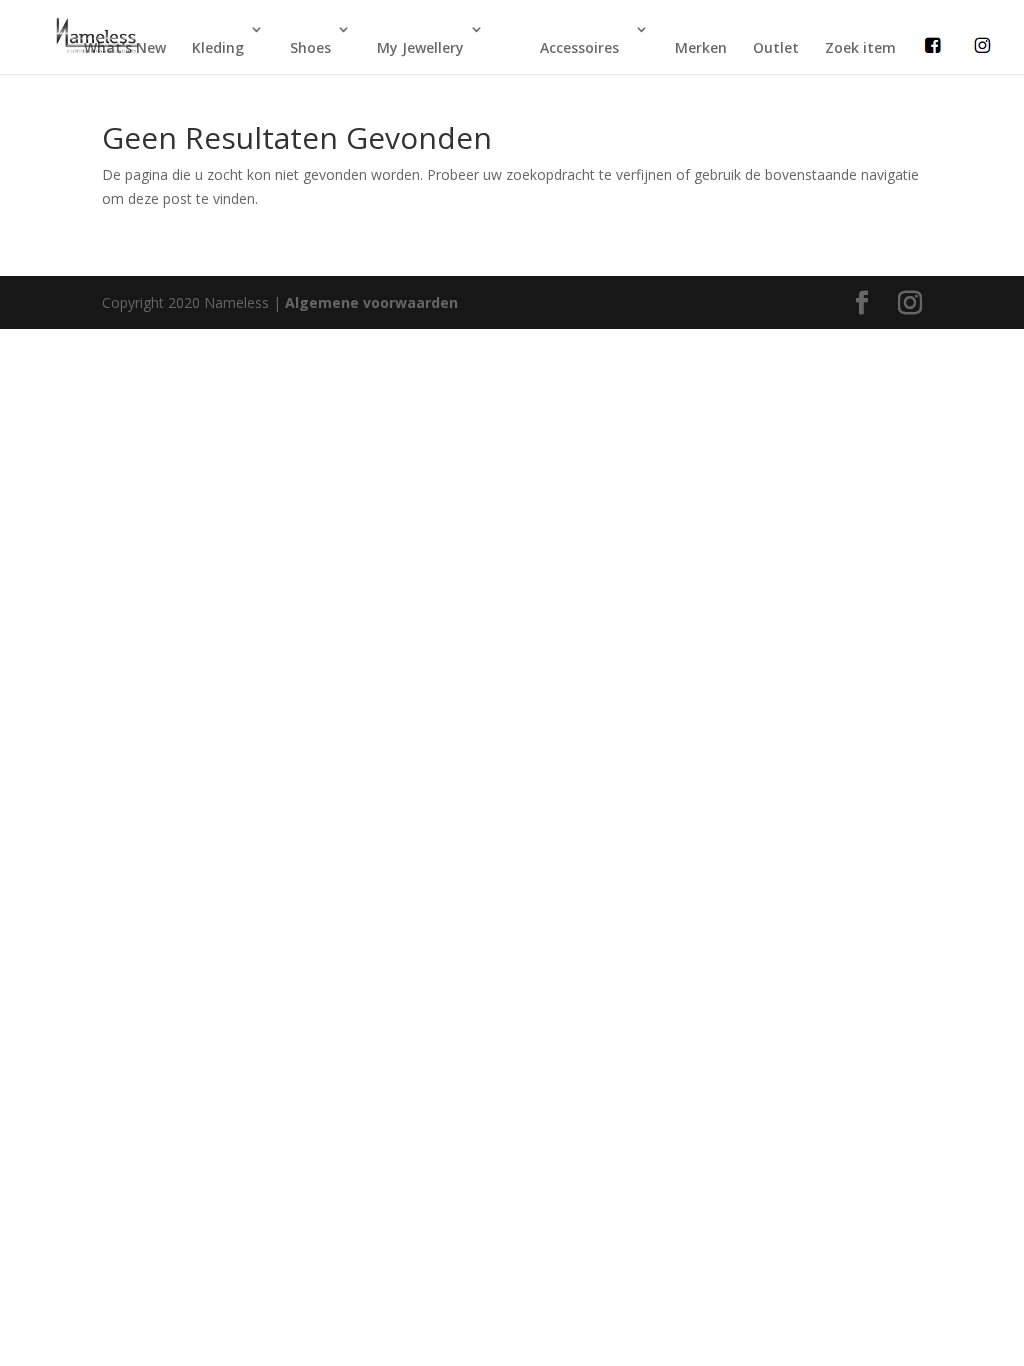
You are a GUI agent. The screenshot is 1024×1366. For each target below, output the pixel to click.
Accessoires (579, 47)
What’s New (125, 47)
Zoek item (860, 47)
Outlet (776, 47)
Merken (701, 47)
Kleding (218, 47)
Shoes (310, 47)
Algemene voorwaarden (371, 302)
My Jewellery (420, 47)
